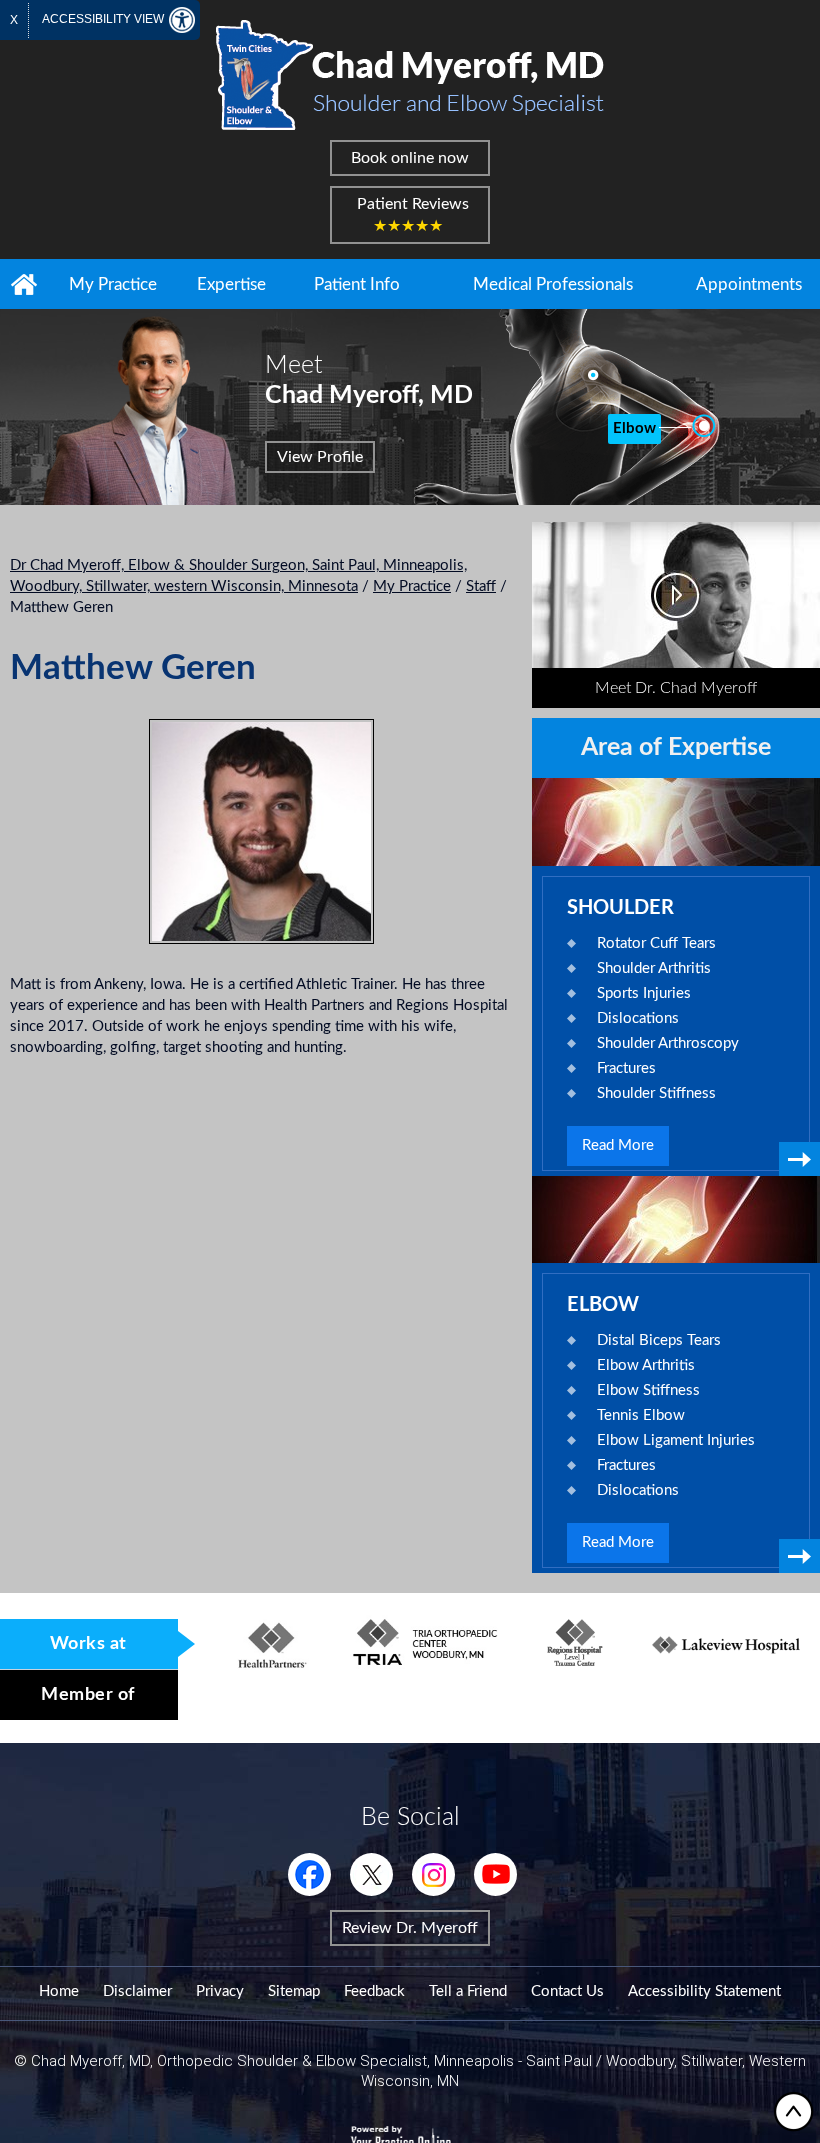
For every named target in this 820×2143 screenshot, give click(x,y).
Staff (481, 586)
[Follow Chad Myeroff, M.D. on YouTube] (495, 1874)
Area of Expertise (676, 747)
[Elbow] (702, 426)
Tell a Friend (468, 1991)
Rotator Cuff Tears (656, 943)
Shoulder (620, 908)
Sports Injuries (644, 993)
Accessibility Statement (704, 1991)
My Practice (113, 284)
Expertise (231, 284)
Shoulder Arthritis (654, 968)
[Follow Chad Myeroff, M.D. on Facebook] (309, 1874)
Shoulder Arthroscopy (668, 1043)
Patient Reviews (413, 215)
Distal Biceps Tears (659, 1340)
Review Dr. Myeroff (410, 1928)
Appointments (749, 284)
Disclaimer (137, 1991)
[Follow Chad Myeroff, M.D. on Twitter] (371, 1874)
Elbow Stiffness (648, 1390)
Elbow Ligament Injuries (676, 1440)
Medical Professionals (553, 284)
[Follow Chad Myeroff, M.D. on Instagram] (433, 1874)
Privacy (220, 1991)
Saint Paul (559, 2061)
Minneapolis (474, 2061)
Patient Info (357, 284)
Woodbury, (643, 2061)
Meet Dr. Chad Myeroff (676, 688)
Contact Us (567, 1991)
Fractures (626, 1068)
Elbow (603, 1305)
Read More (618, 1145)
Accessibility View (104, 19)
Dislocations (638, 1018)
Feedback (374, 1991)
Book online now (410, 158)
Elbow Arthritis (646, 1365)
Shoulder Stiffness (656, 1093)
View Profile (320, 457)
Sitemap (294, 1991)
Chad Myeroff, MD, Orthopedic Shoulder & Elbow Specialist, (230, 2061)
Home (24, 284)
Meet (369, 380)
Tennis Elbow (641, 1415)
